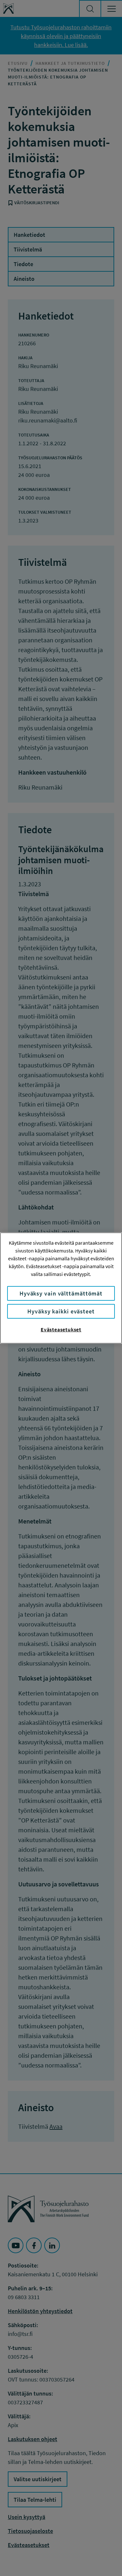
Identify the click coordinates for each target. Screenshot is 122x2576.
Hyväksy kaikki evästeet (61, 1311)
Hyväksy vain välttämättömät (61, 1293)
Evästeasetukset (61, 1329)
